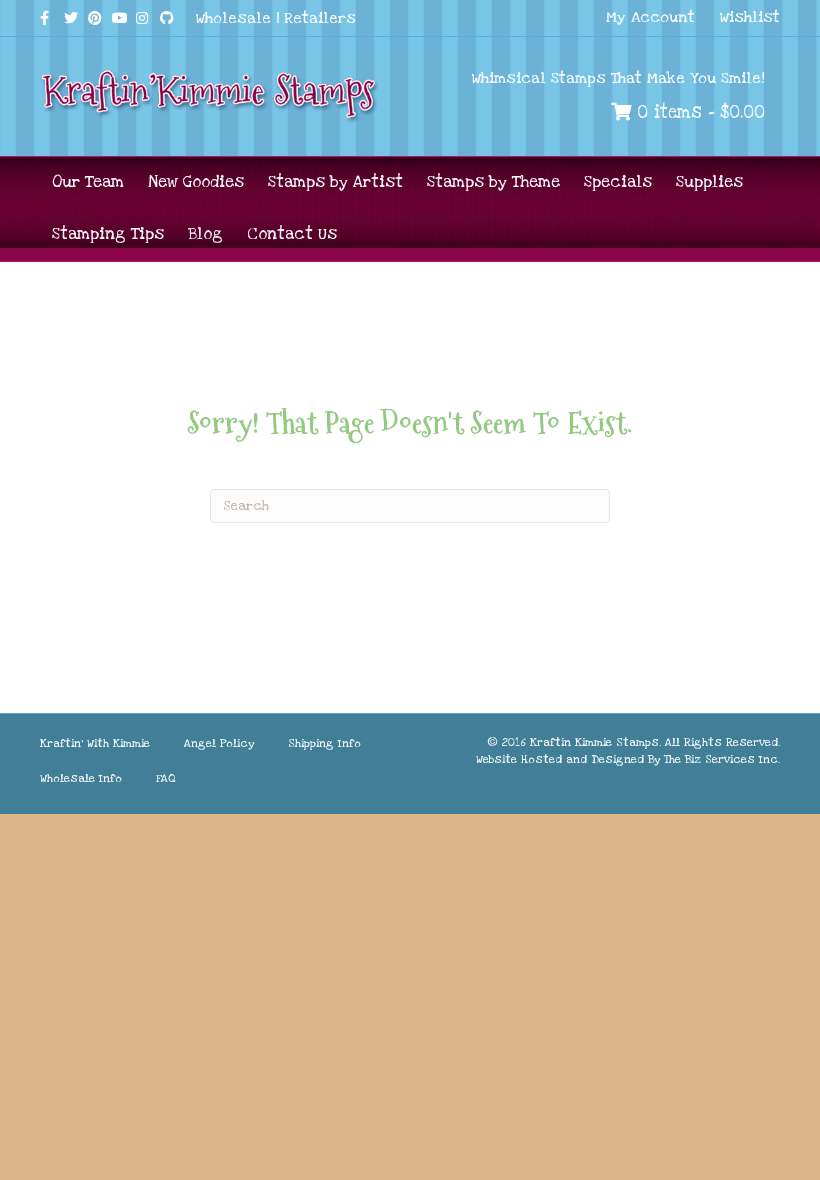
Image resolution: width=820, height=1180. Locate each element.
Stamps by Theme (493, 182)
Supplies (709, 182)
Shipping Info (324, 743)
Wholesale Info (81, 778)
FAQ (166, 778)
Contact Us (292, 234)
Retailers (320, 18)
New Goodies (196, 182)
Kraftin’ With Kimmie (95, 743)
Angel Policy (219, 743)
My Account (650, 17)
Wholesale (233, 18)
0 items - (698, 112)
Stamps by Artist (335, 182)
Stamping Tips (108, 234)
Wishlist (750, 17)
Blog (205, 234)
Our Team (88, 182)
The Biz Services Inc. (722, 759)
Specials (618, 182)
